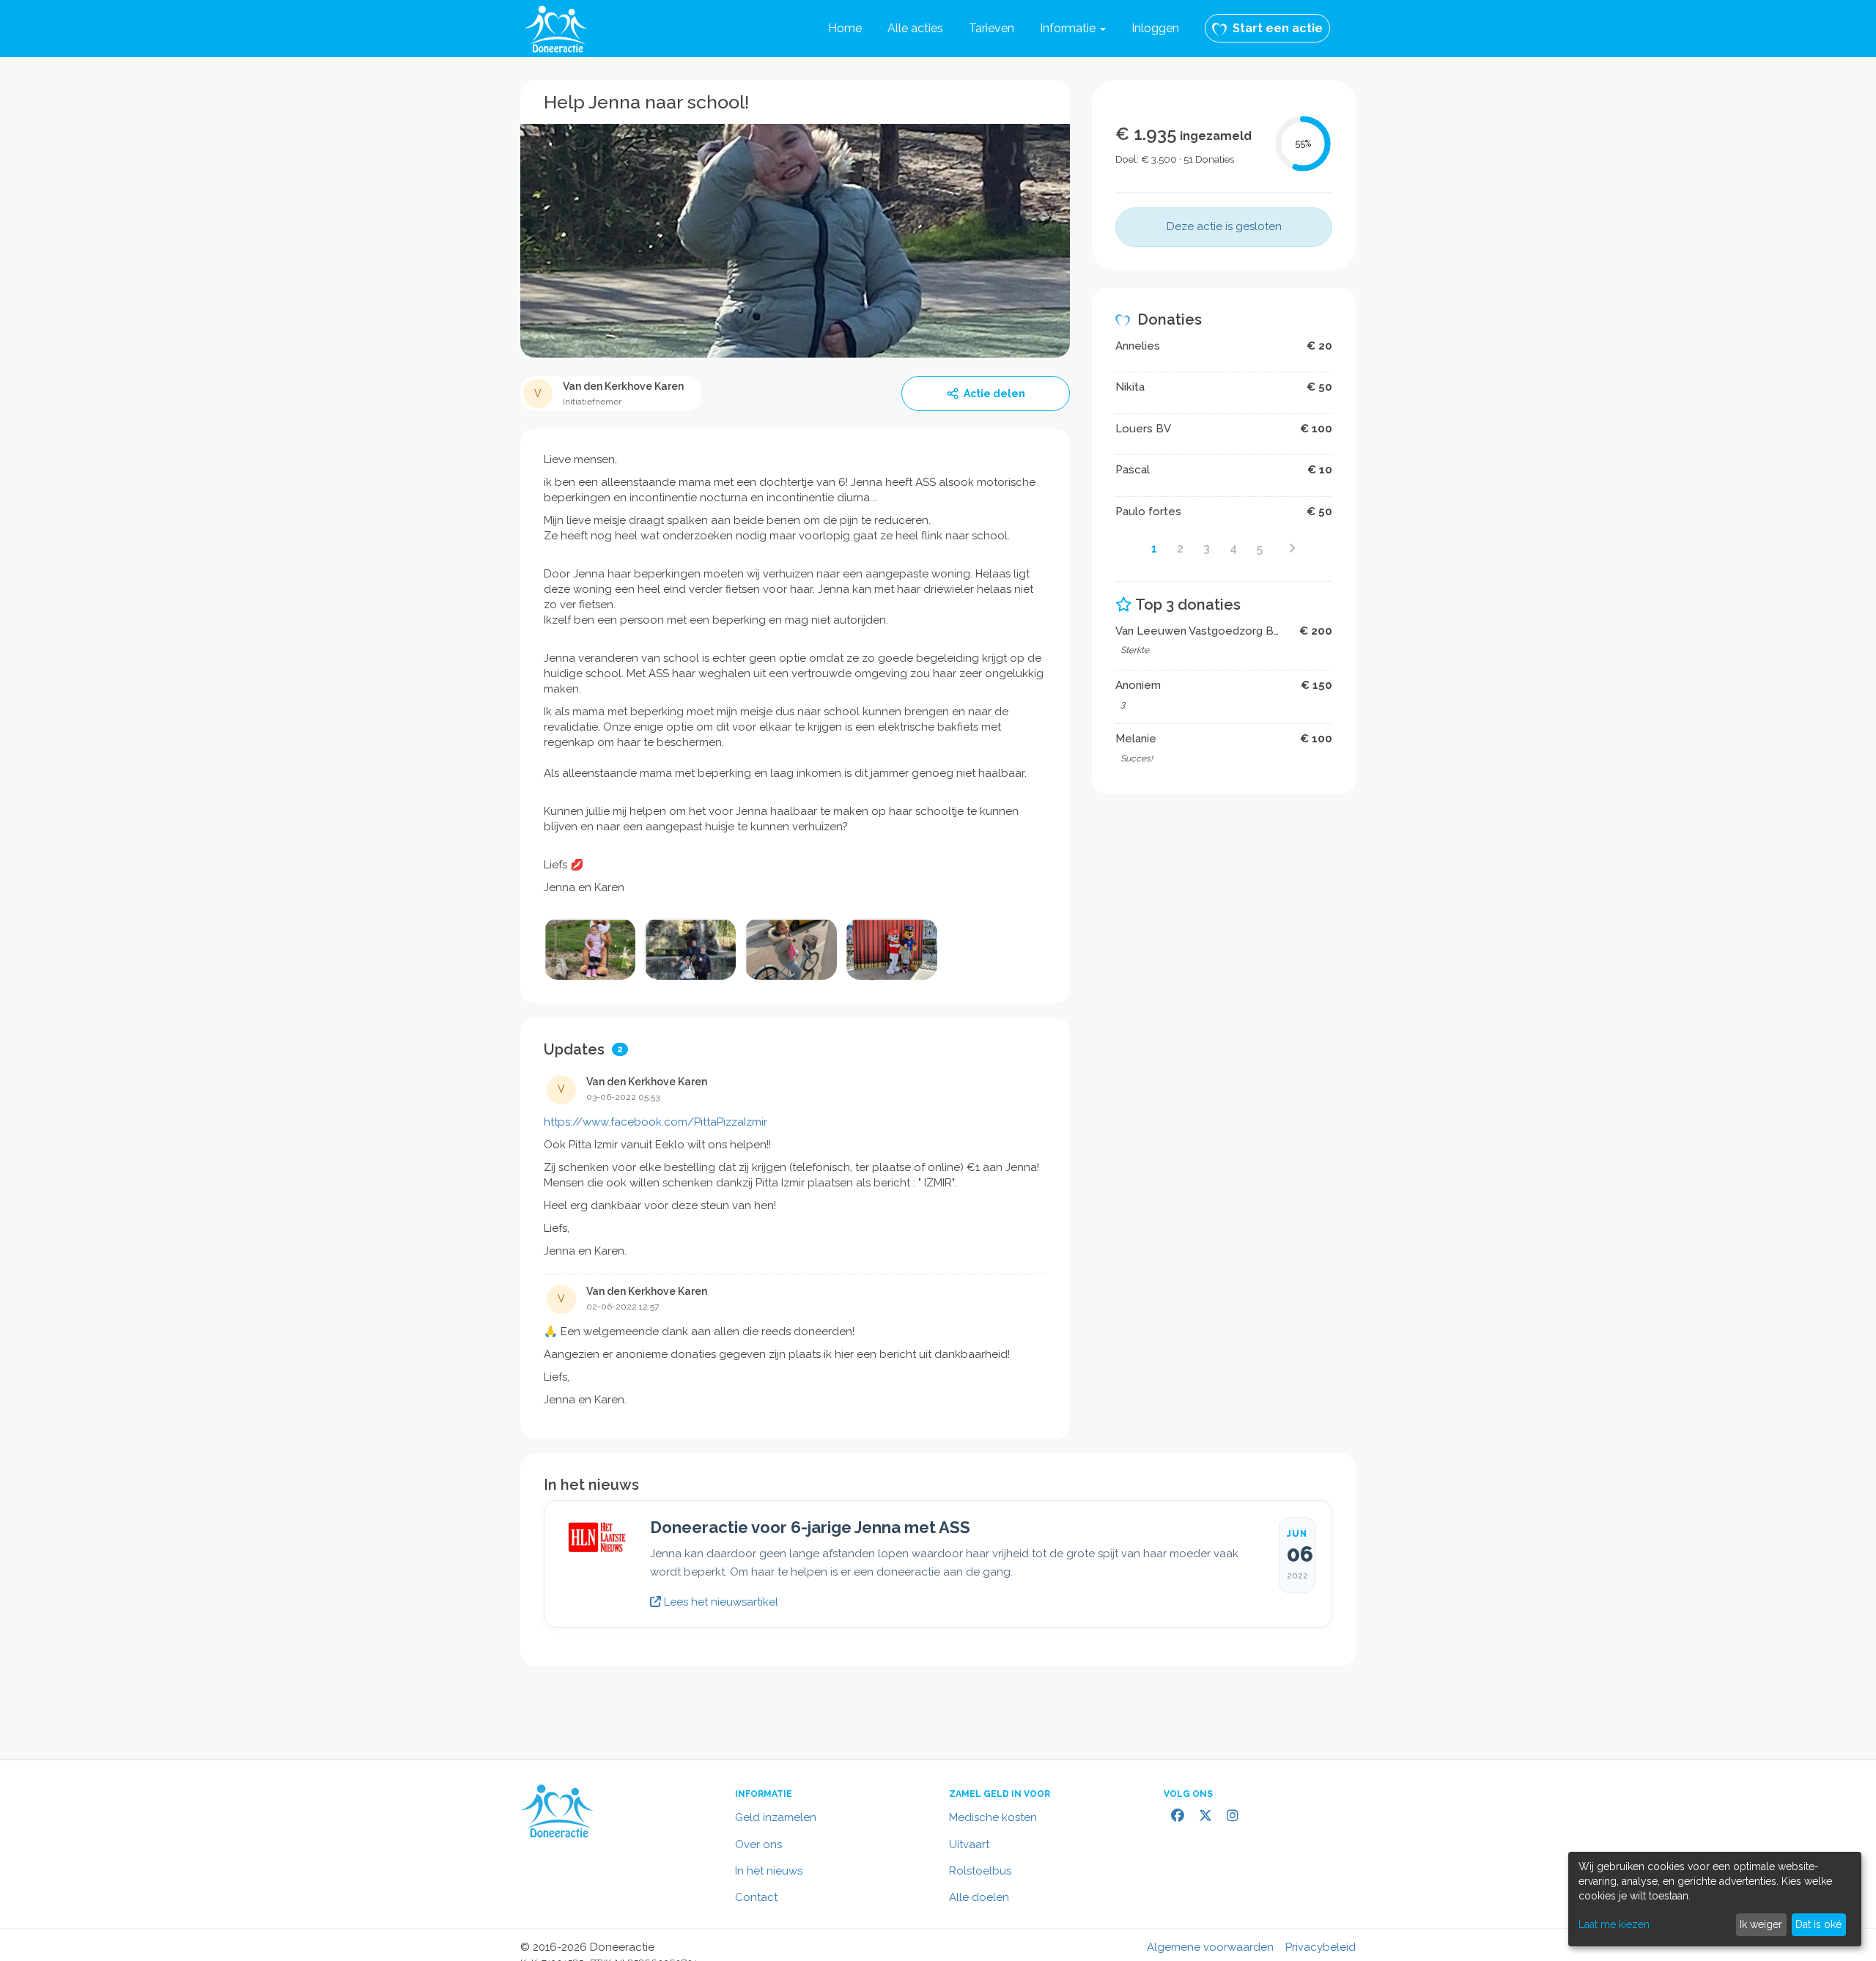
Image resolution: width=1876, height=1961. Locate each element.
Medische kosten (993, 1817)
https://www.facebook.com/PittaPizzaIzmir (656, 1122)
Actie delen (994, 394)
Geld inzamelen (776, 1817)
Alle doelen (979, 1897)
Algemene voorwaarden (1210, 1947)
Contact (756, 1897)
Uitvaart (969, 1844)
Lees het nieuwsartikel (720, 1602)
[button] (1073, 29)
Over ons (758, 1844)
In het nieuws (769, 1871)
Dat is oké (1818, 1924)
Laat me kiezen (1614, 1924)
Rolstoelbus (980, 1871)
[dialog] (1715, 1899)
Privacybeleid (1321, 1947)
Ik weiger (1761, 1924)
